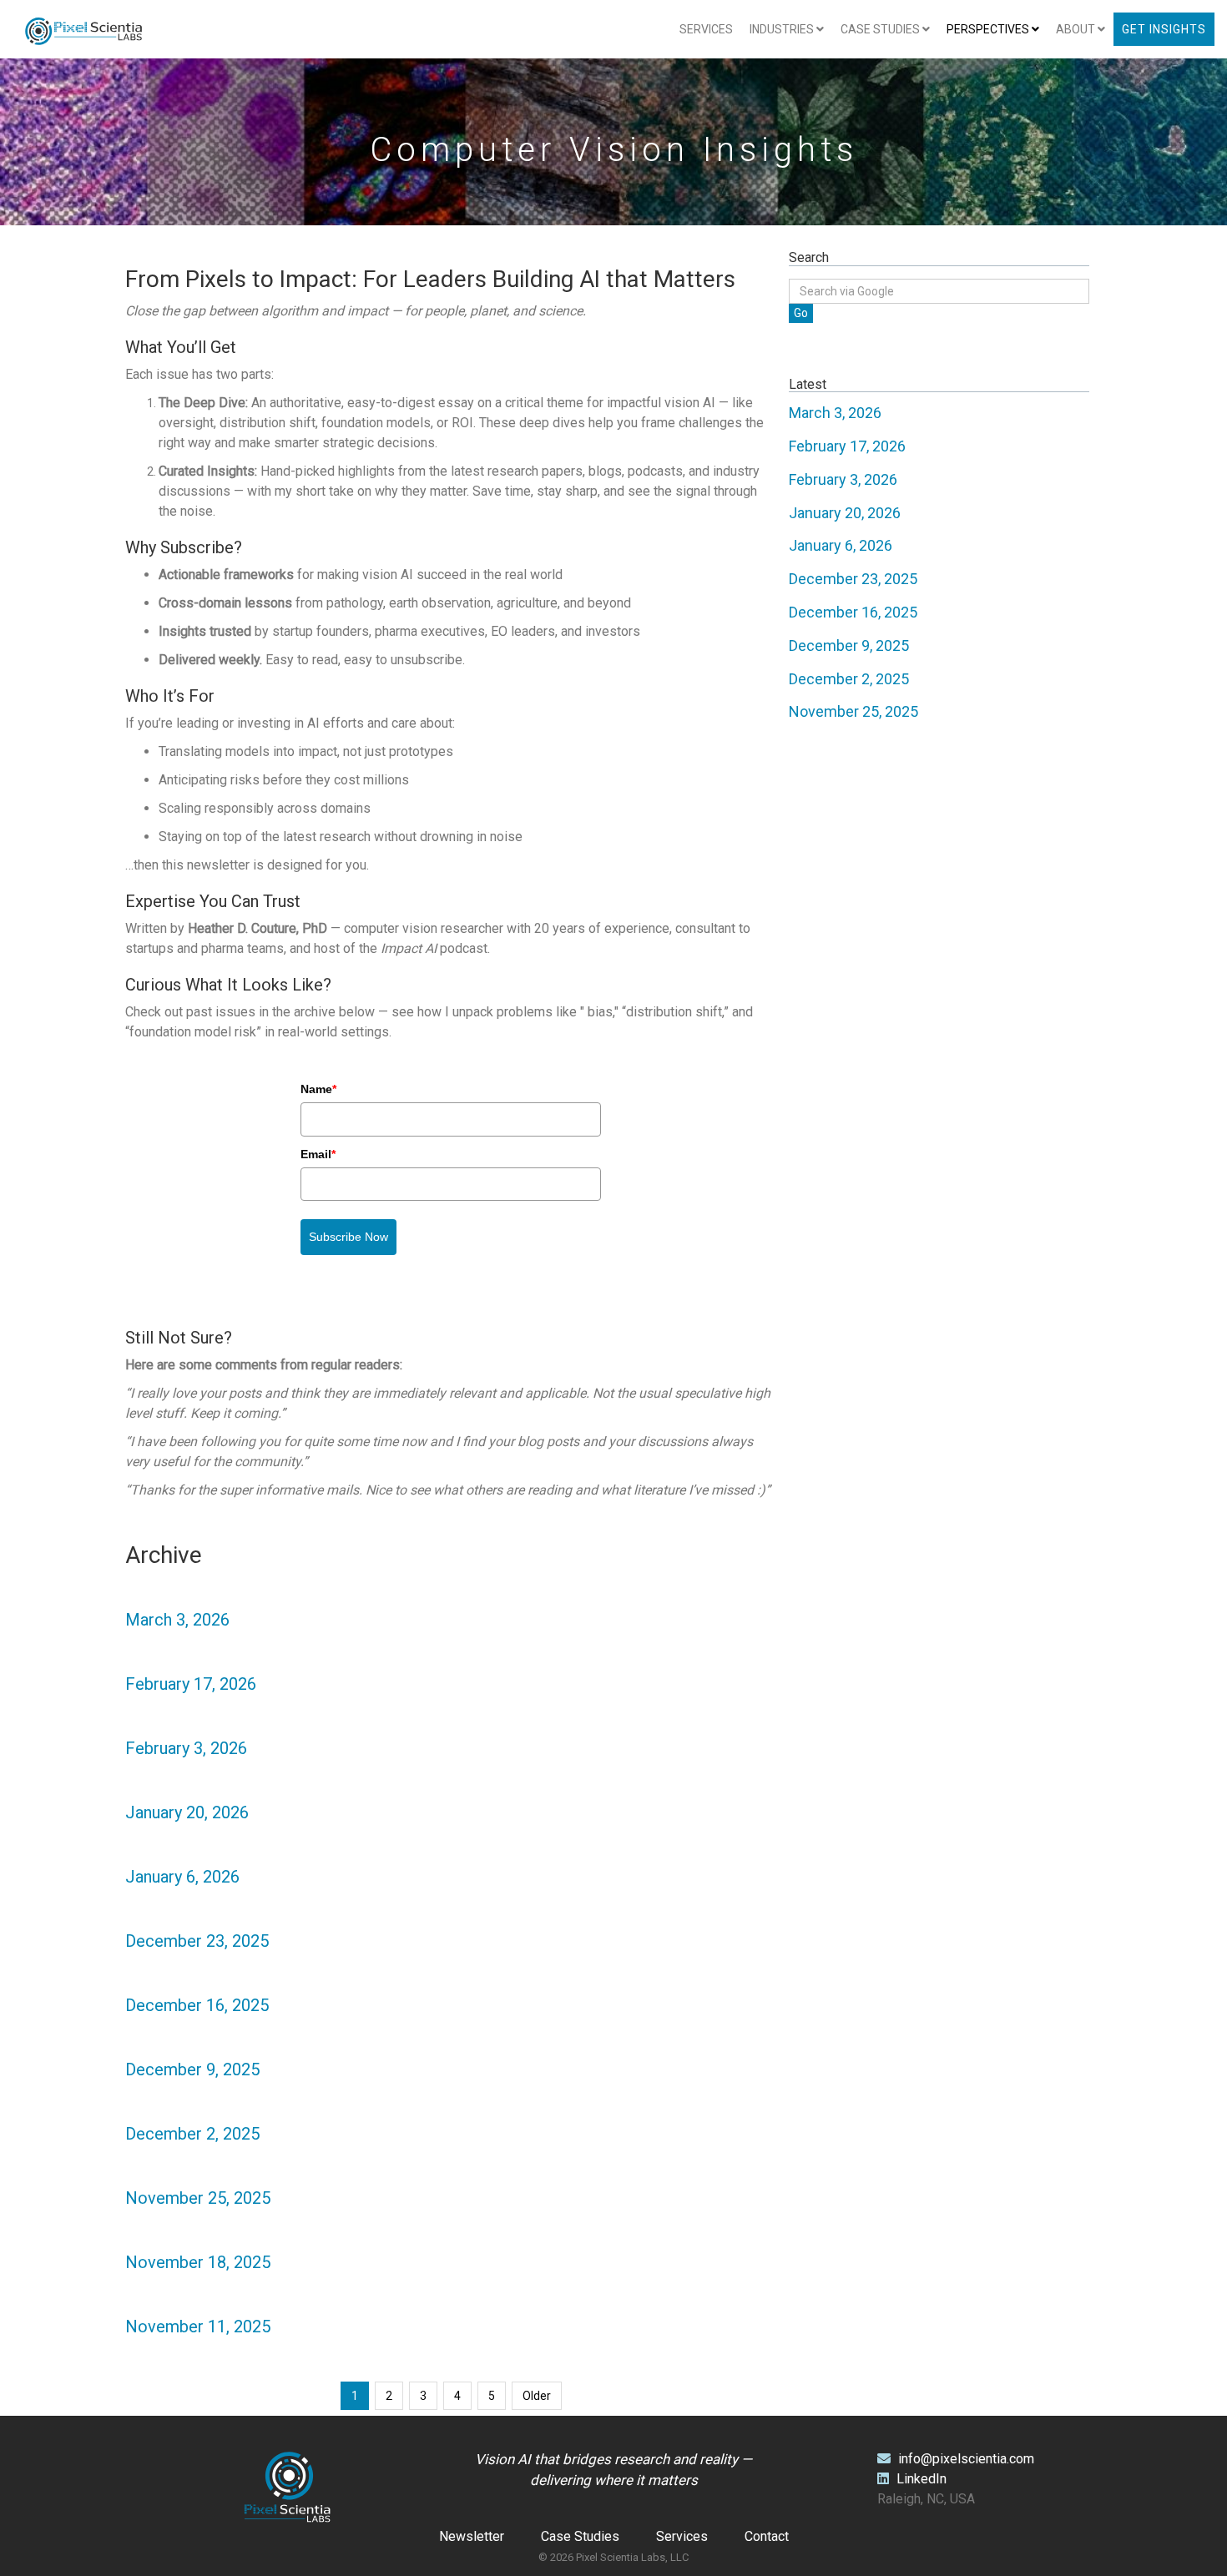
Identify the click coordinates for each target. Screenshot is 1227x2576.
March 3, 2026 (177, 1620)
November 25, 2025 (198, 2198)
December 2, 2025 (192, 2134)
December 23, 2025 (197, 1941)
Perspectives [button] (989, 29)
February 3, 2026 (186, 1748)
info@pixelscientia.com (966, 2459)
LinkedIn (920, 2479)
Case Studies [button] (881, 29)
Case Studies (580, 2536)
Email (318, 1154)
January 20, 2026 (187, 1812)
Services (706, 29)
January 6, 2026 (182, 1877)
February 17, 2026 (191, 1684)
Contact (767, 2536)
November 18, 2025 (198, 2262)
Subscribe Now (348, 1237)
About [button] (1077, 29)
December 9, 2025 (192, 2069)
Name (318, 1089)
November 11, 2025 (198, 2326)
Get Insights (1164, 29)
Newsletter (472, 2536)
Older (537, 2396)
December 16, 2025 (197, 2005)
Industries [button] (783, 29)
